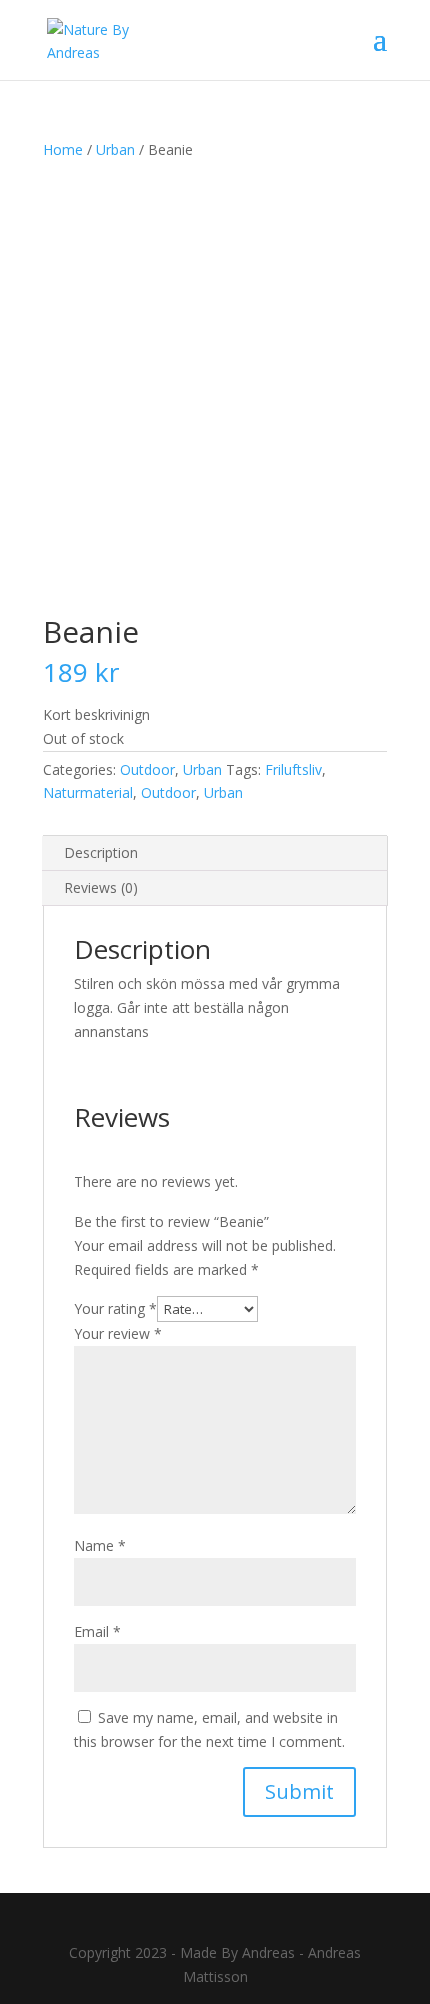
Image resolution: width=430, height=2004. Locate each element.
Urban (115, 149)
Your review (118, 1333)
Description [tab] (101, 852)
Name (100, 1545)
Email (97, 1631)
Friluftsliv (293, 769)
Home (63, 149)
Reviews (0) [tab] (101, 887)
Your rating (115, 1308)
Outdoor (147, 769)
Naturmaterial (88, 792)
